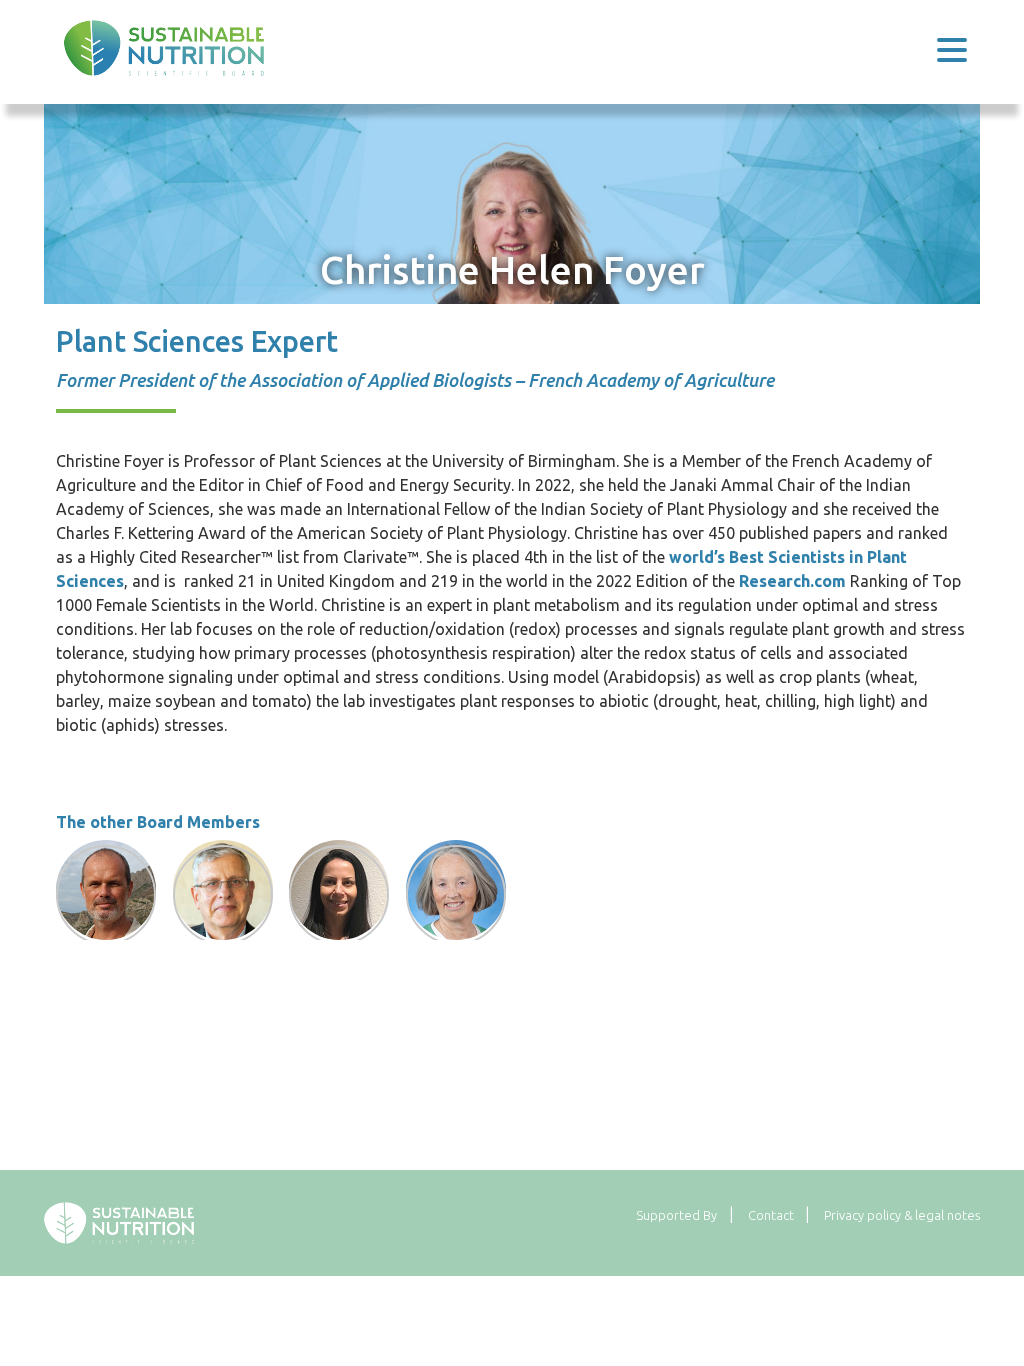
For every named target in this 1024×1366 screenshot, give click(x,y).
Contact (771, 1215)
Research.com (792, 581)
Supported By (676, 1215)
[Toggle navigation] (952, 48)
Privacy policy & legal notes (902, 1215)
